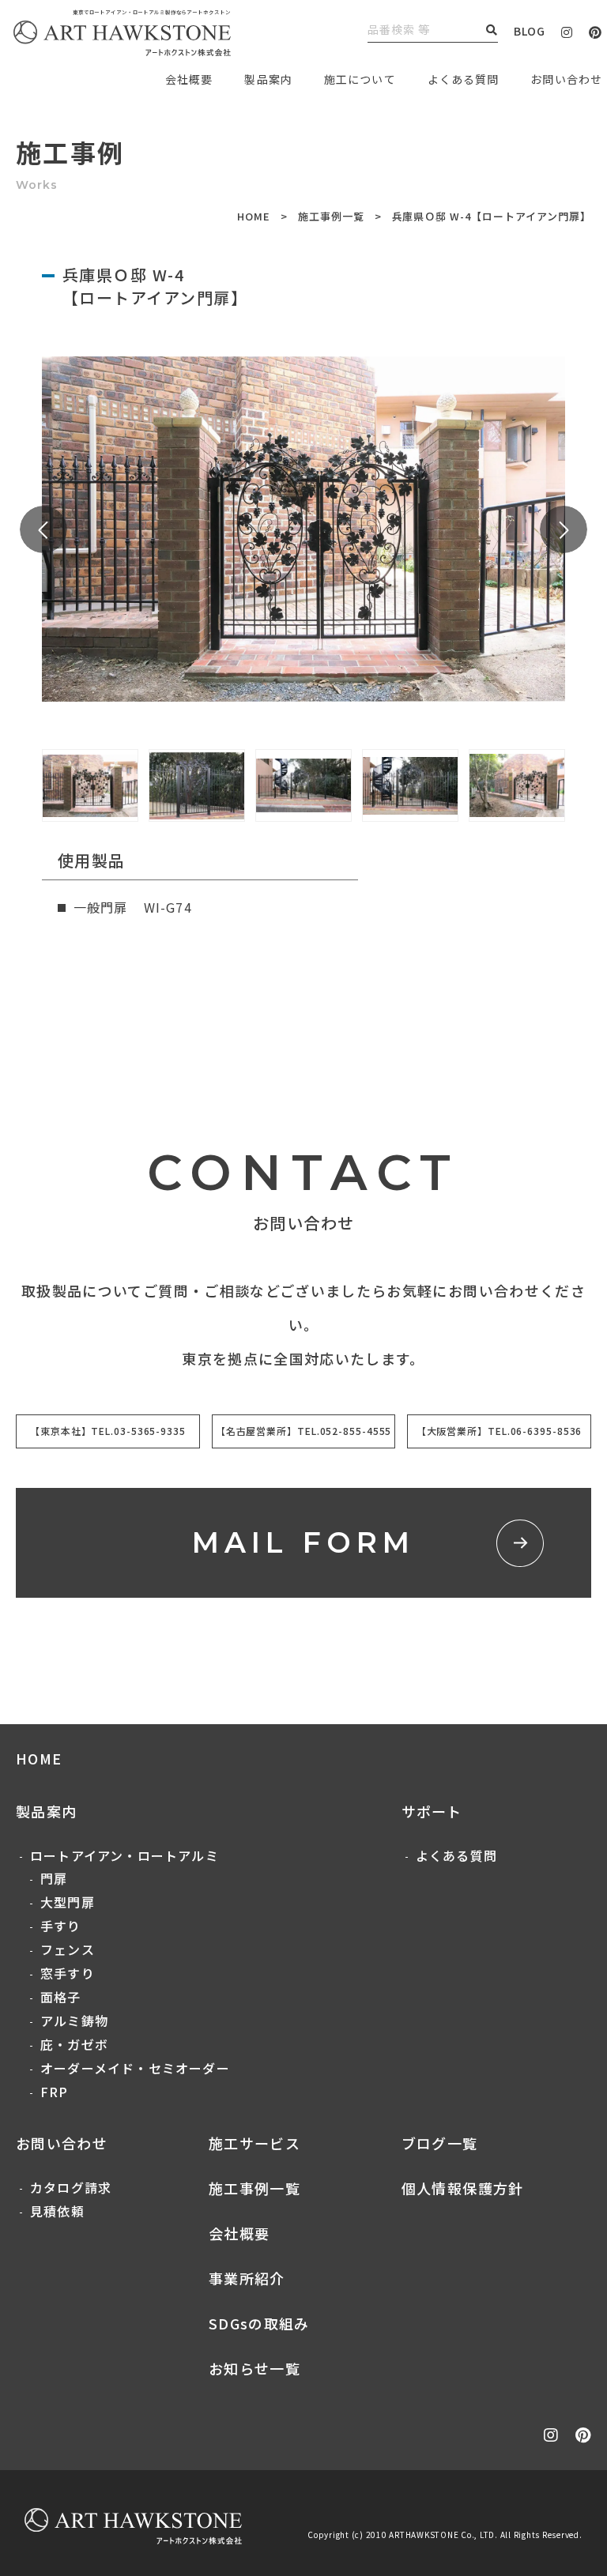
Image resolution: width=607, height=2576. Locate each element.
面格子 (61, 1997)
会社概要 (239, 2233)
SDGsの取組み (259, 2323)
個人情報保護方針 (463, 2188)
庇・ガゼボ (74, 2044)
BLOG (530, 31)
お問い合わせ (62, 2143)
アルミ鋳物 (74, 2021)
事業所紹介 (247, 2278)
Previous (43, 529)
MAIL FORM (304, 1542)
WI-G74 (168, 907)
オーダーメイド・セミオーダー (135, 2068)
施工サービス (254, 2143)
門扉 (54, 1878)
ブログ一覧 (440, 2143)
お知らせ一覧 (254, 2368)
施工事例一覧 (331, 216)
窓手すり (68, 1973)
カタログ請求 (71, 2187)
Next (564, 529)
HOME (254, 216)
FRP (55, 2092)
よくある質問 (463, 79)
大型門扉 (68, 1902)
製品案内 (268, 79)
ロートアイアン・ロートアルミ (124, 1855)
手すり (61, 1926)
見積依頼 (57, 2211)
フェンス (68, 1949)
